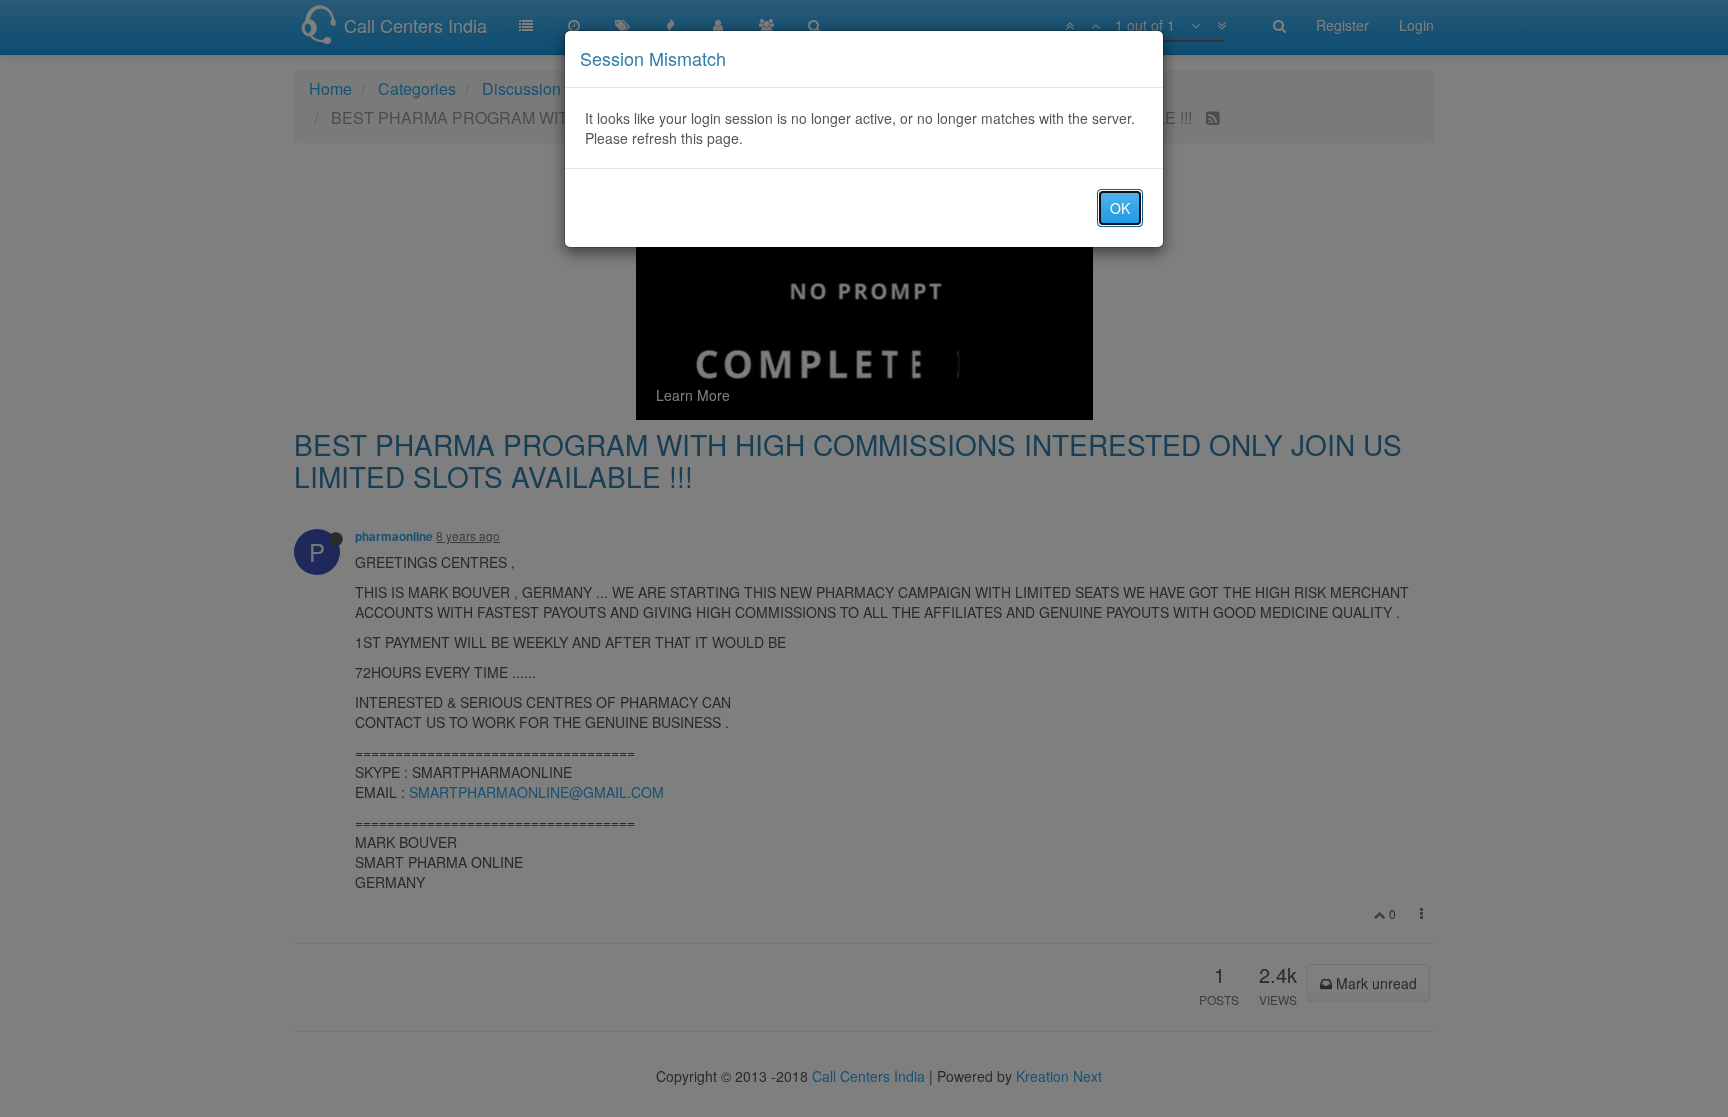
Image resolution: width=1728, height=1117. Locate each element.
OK (1120, 208)
